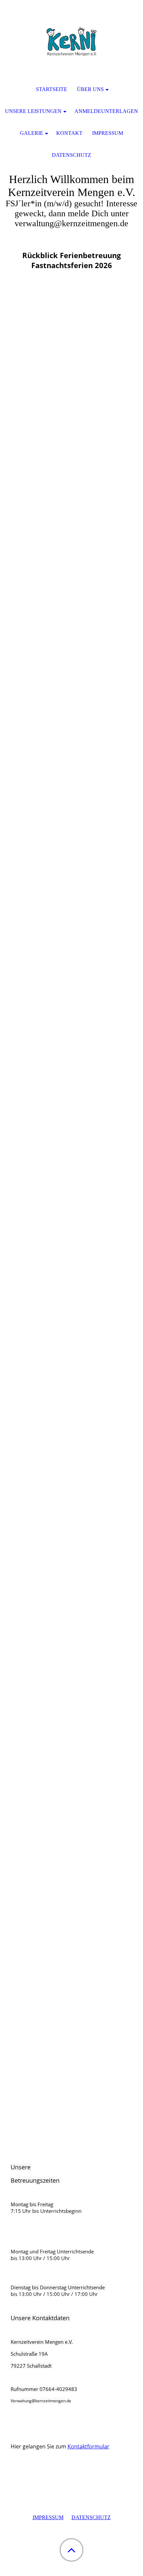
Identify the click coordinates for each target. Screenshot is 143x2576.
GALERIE (32, 133)
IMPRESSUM (48, 2517)
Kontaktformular (88, 2446)
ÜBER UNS (90, 89)
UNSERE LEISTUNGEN (33, 111)
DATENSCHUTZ (91, 2517)
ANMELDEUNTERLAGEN (106, 111)
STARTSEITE (52, 89)
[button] (71, 2550)
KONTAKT (69, 133)
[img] (71, 42)
